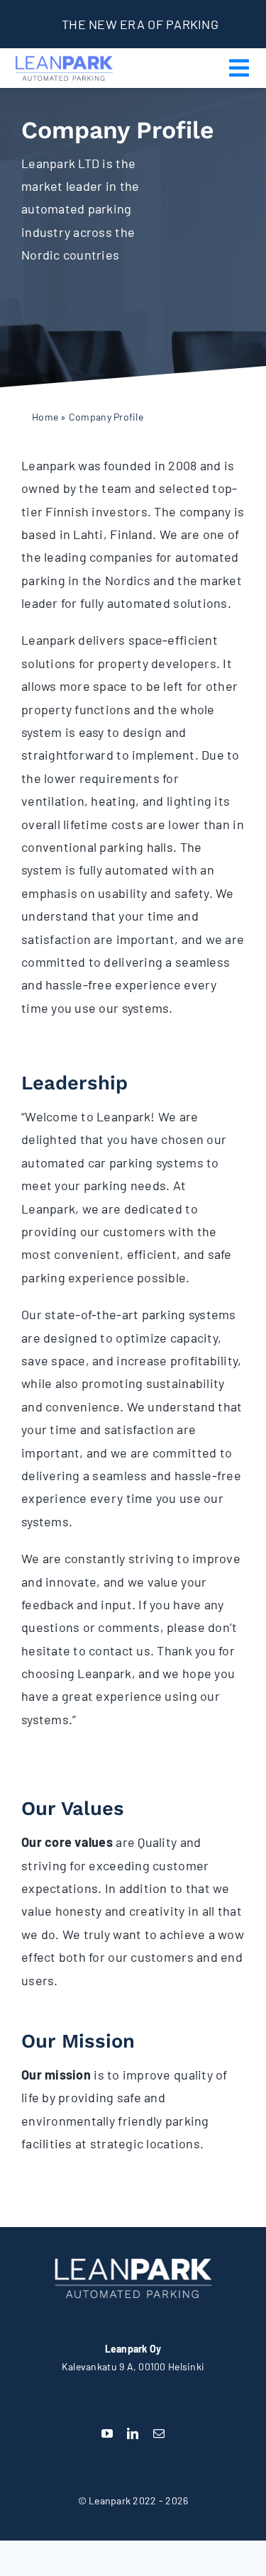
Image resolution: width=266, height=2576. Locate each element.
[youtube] (107, 2433)
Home (45, 417)
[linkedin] (133, 2433)
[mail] (159, 2433)
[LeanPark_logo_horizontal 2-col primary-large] (64, 56)
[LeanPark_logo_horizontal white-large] (133, 2255)
